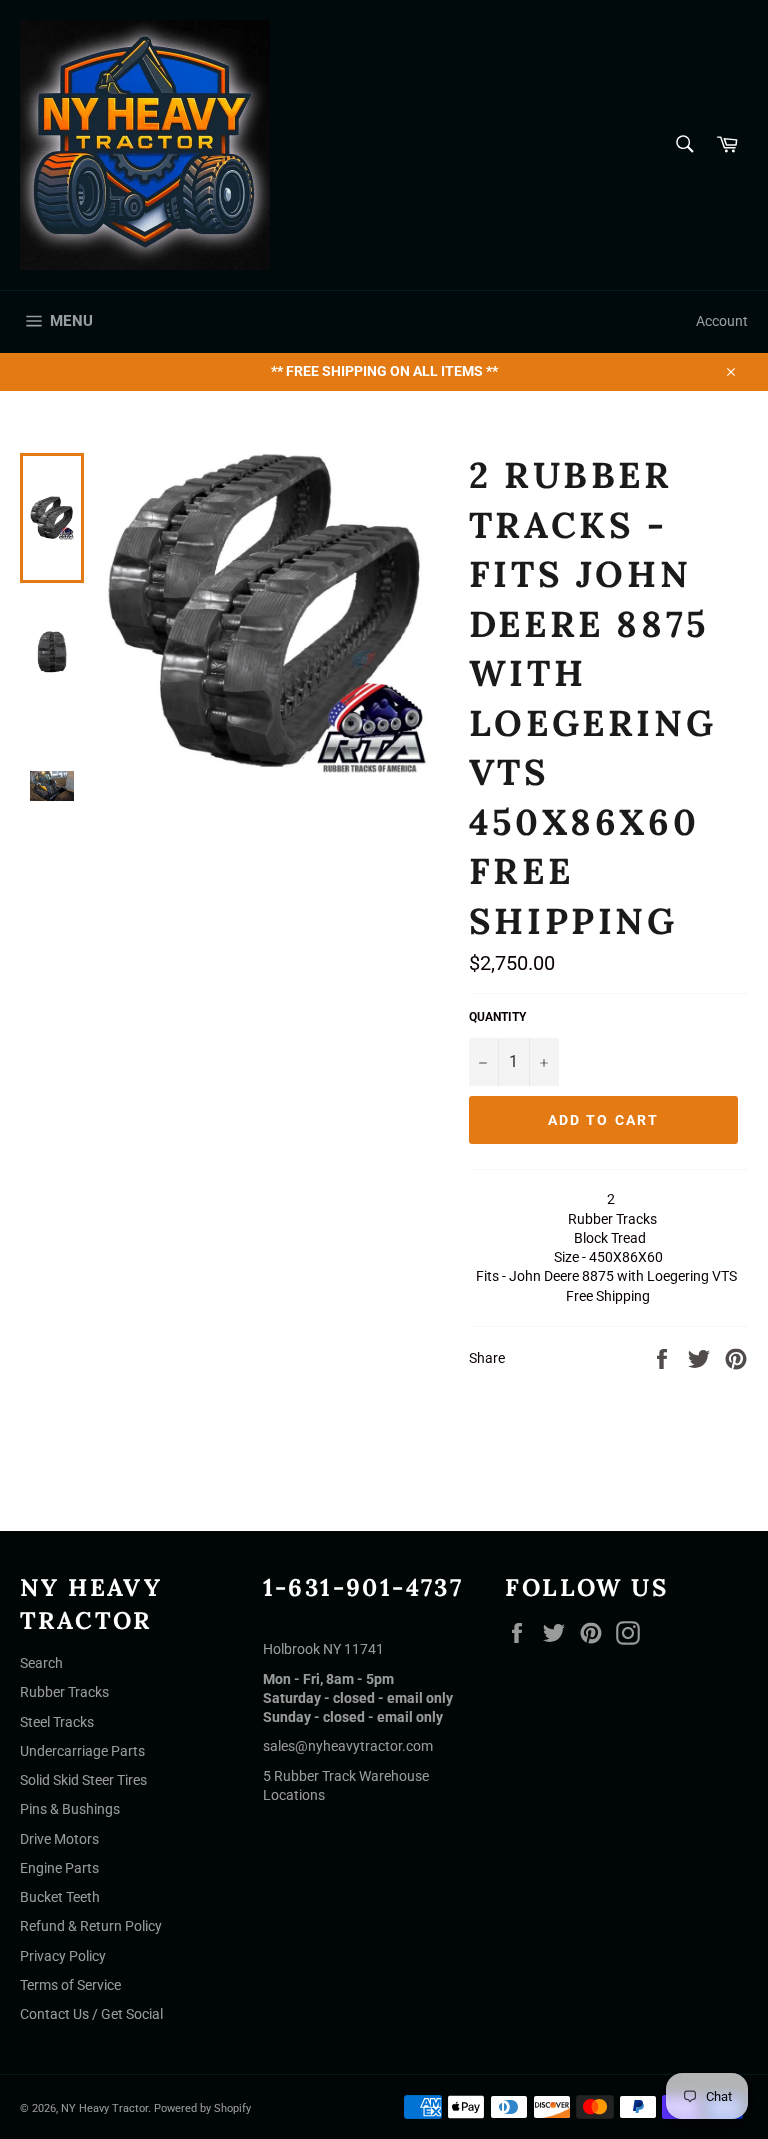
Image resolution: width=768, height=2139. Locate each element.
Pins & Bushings (70, 1809)
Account (722, 321)
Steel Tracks (57, 1722)
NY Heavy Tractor (104, 2108)
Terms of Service (70, 1985)
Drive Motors (59, 1839)
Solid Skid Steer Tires (83, 1780)
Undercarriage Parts (82, 1751)
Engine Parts (59, 1868)
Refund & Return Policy (91, 1926)
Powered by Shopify (202, 2108)
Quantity (497, 1017)
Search (41, 1663)
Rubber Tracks (64, 1692)
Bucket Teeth (60, 1897)
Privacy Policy (63, 1956)
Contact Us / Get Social (91, 2014)
